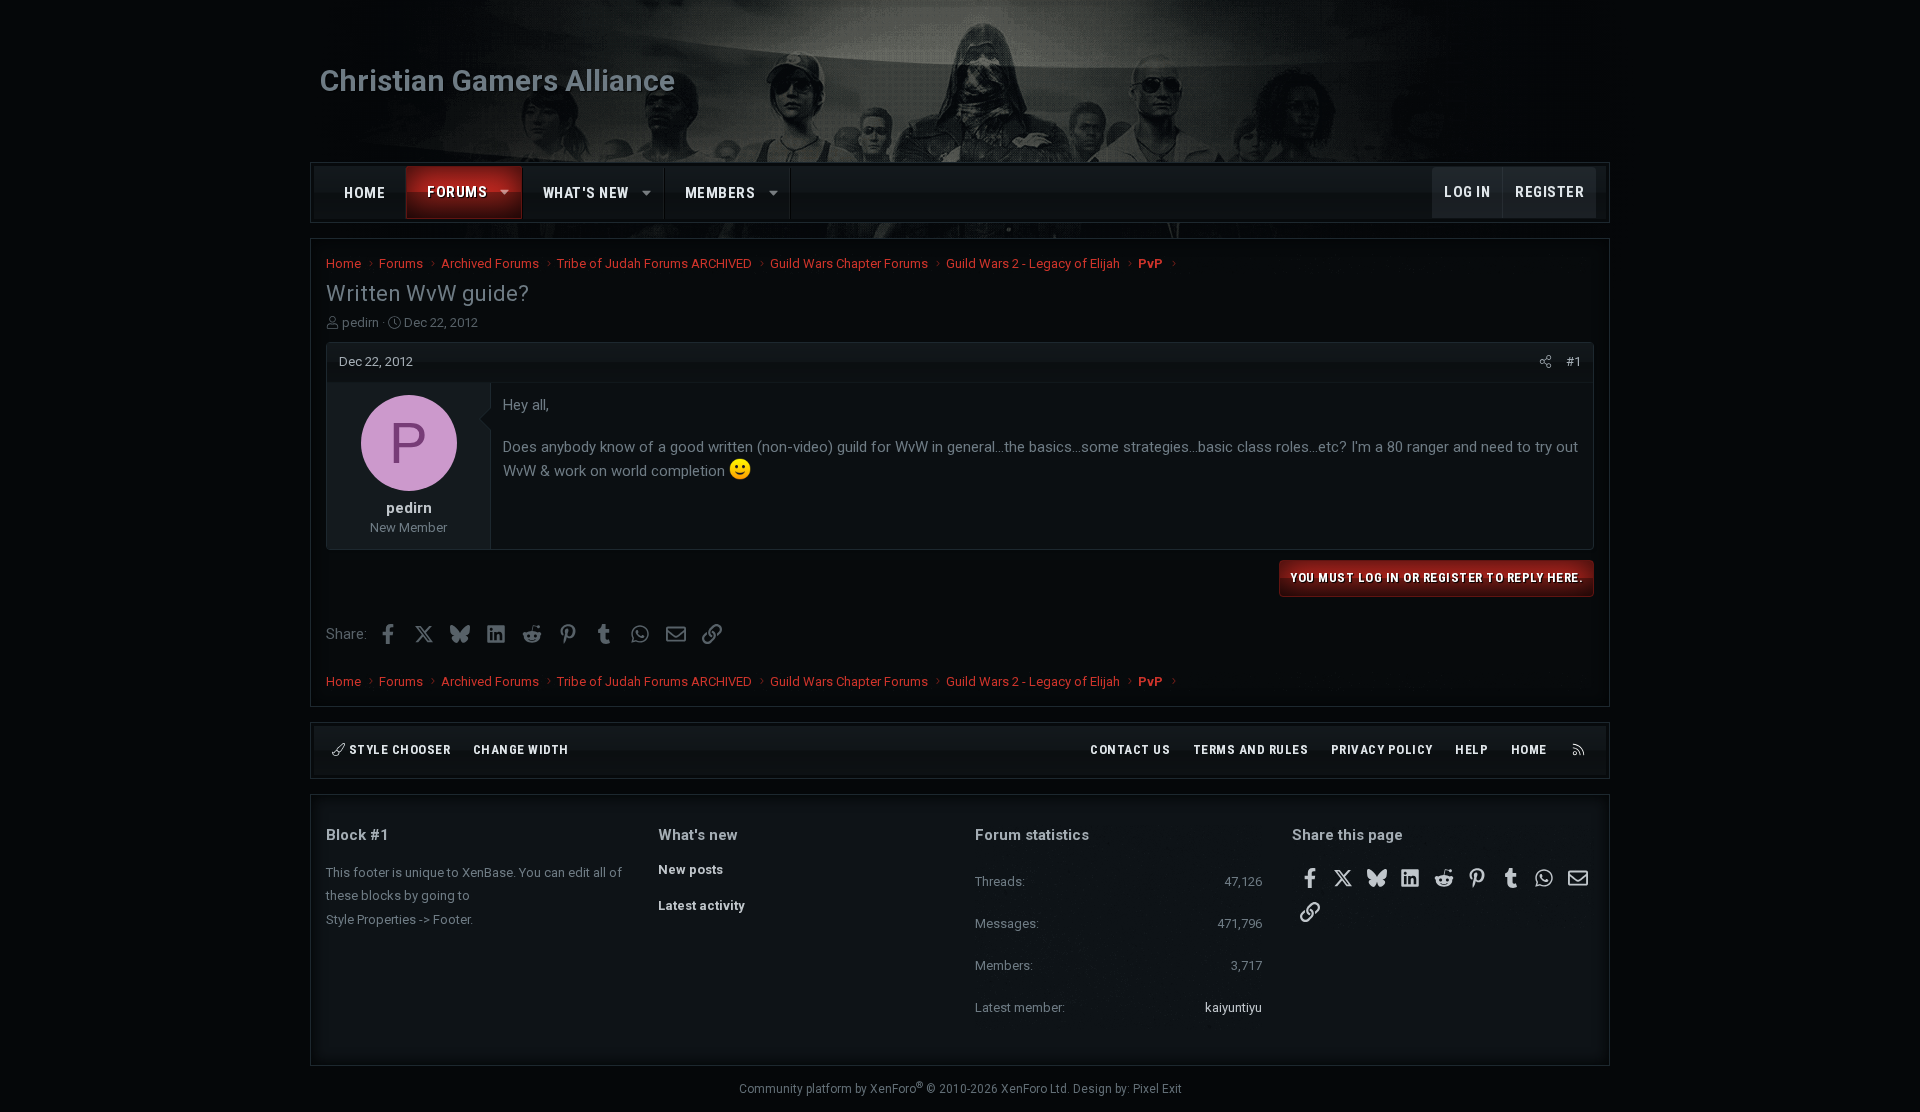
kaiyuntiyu (1233, 1007)
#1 (1573, 361)
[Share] (1545, 362)
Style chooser (397, 749)
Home (364, 193)
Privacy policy (1382, 749)
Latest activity (701, 905)
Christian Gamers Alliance (497, 80)
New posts (690, 869)
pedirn (360, 322)
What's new (586, 193)
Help (1471, 749)
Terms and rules (1251, 749)
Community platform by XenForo (904, 1089)
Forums (457, 192)
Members (720, 193)
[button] (505, 192)
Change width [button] (521, 749)
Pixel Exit (1157, 1089)
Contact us (1130, 749)
